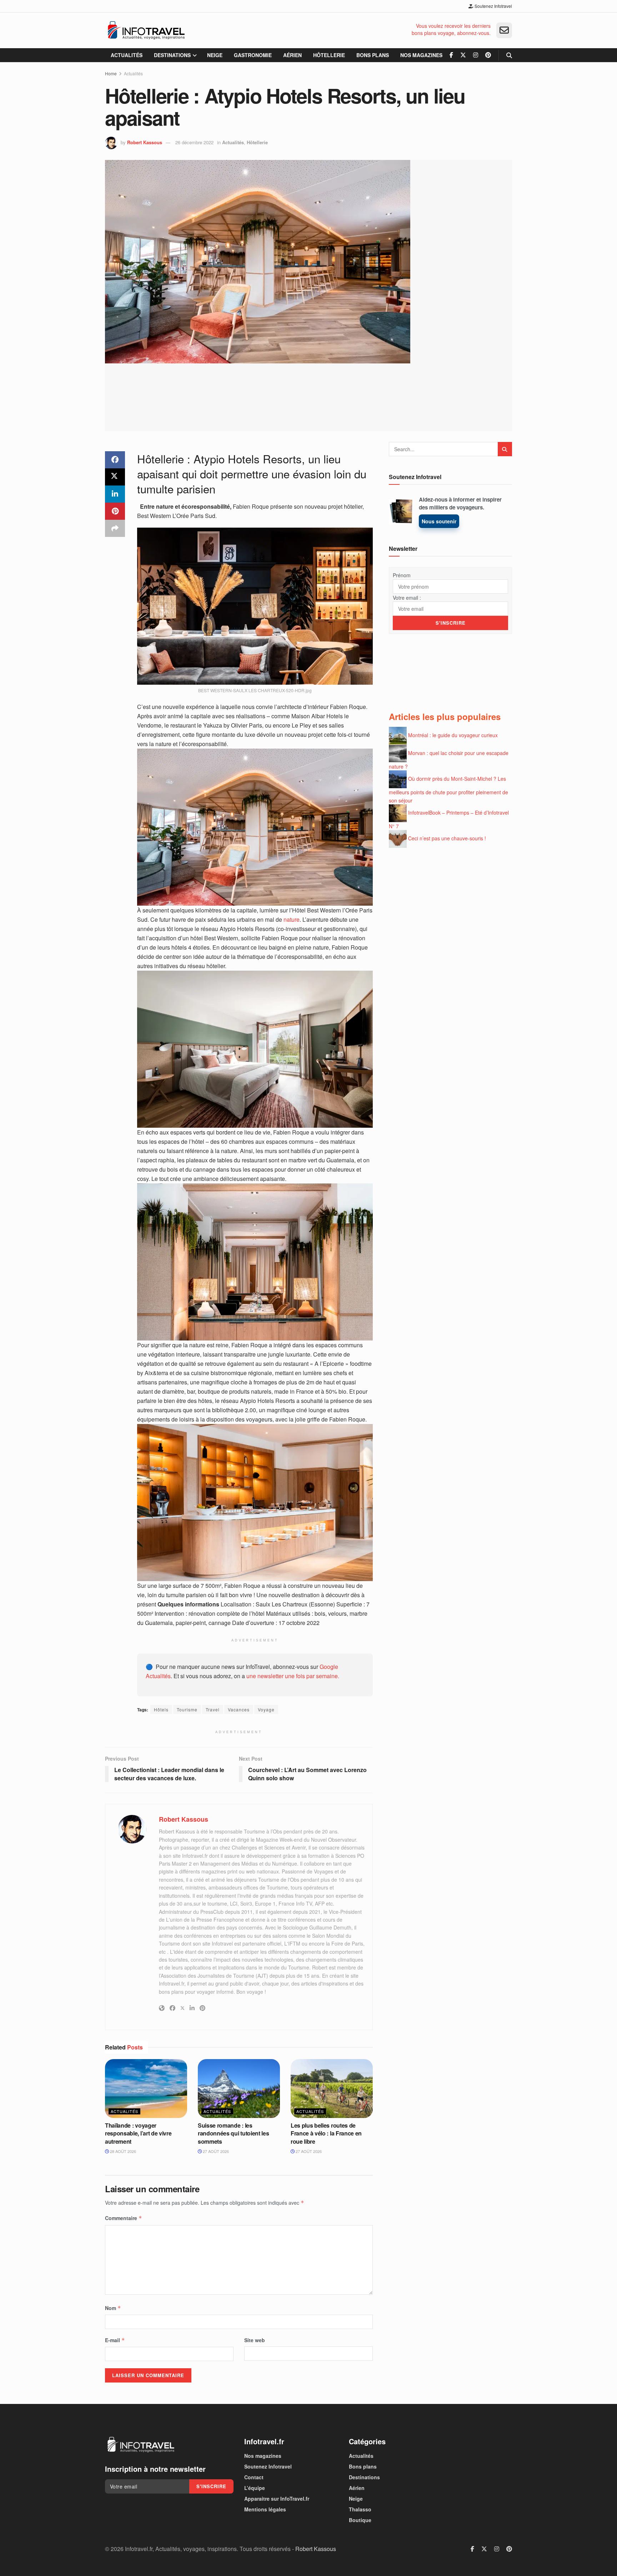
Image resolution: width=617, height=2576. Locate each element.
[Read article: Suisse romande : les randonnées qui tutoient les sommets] (239, 2088)
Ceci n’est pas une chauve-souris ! (447, 838)
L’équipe (255, 2488)
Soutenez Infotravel (493, 6)
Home (111, 73)
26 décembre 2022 (194, 142)
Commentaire (124, 2218)
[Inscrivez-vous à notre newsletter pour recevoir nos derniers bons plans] (504, 30)
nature (292, 919)
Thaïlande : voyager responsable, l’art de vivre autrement (138, 2133)
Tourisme (187, 1709)
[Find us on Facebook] (451, 55)
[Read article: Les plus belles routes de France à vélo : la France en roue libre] (332, 2088)
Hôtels (161, 1709)
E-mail (115, 2340)
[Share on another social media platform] (115, 528)
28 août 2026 (122, 2151)
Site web (255, 2340)
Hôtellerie (329, 55)
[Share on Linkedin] (115, 494)
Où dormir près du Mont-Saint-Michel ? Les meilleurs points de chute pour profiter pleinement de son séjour (448, 789)
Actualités (127, 55)
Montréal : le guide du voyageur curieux (453, 735)
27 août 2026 (215, 2151)
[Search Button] (509, 55)
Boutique (360, 2520)
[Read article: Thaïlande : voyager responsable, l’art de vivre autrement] (146, 2088)
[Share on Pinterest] (115, 511)
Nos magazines (421, 55)
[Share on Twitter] (115, 477)
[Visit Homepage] (146, 30)
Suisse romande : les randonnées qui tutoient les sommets (233, 2133)
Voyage (266, 1709)
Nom (113, 2308)
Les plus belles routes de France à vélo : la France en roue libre (326, 2133)
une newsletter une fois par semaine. (293, 1676)
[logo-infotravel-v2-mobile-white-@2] (141, 2445)
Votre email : (407, 598)
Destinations (172, 55)
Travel (213, 1709)
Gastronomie (253, 55)
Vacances (239, 1709)
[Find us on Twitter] (463, 55)
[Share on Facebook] (115, 460)
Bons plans (373, 55)
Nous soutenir (439, 521)
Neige (215, 55)
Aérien (292, 55)
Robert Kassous (145, 142)
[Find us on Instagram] (476, 55)
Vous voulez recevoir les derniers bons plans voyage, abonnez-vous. (451, 29)
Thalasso (360, 2509)
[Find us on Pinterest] (488, 55)
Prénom (402, 575)
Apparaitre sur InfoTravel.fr (277, 2499)
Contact (254, 2477)
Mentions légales (265, 2509)
